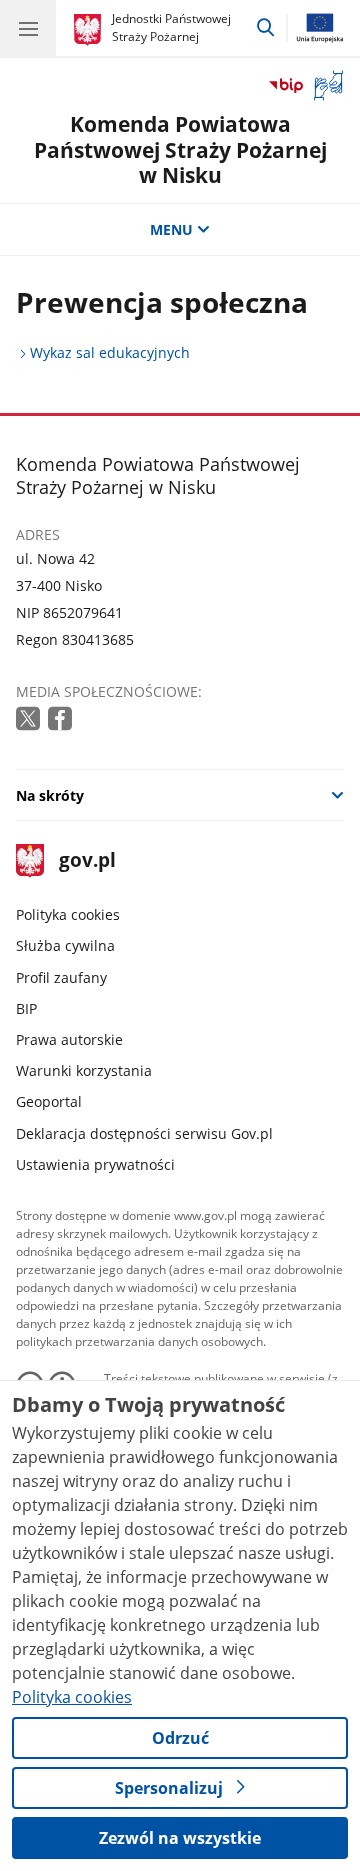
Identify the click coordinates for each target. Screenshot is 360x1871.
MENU (171, 229)
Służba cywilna (65, 945)
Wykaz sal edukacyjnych (110, 352)
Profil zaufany (61, 977)
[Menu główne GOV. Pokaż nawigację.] (28, 28)
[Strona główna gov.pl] (90, 30)
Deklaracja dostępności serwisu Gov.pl (144, 1133)
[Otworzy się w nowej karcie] (30, 719)
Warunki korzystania (84, 1070)
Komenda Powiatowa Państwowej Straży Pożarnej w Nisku (180, 149)
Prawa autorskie (69, 1039)
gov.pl (86, 861)
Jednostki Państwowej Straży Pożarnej (171, 27)
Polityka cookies (68, 914)
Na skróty (50, 795)
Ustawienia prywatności (95, 1164)
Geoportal (49, 1101)
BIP (26, 1008)
